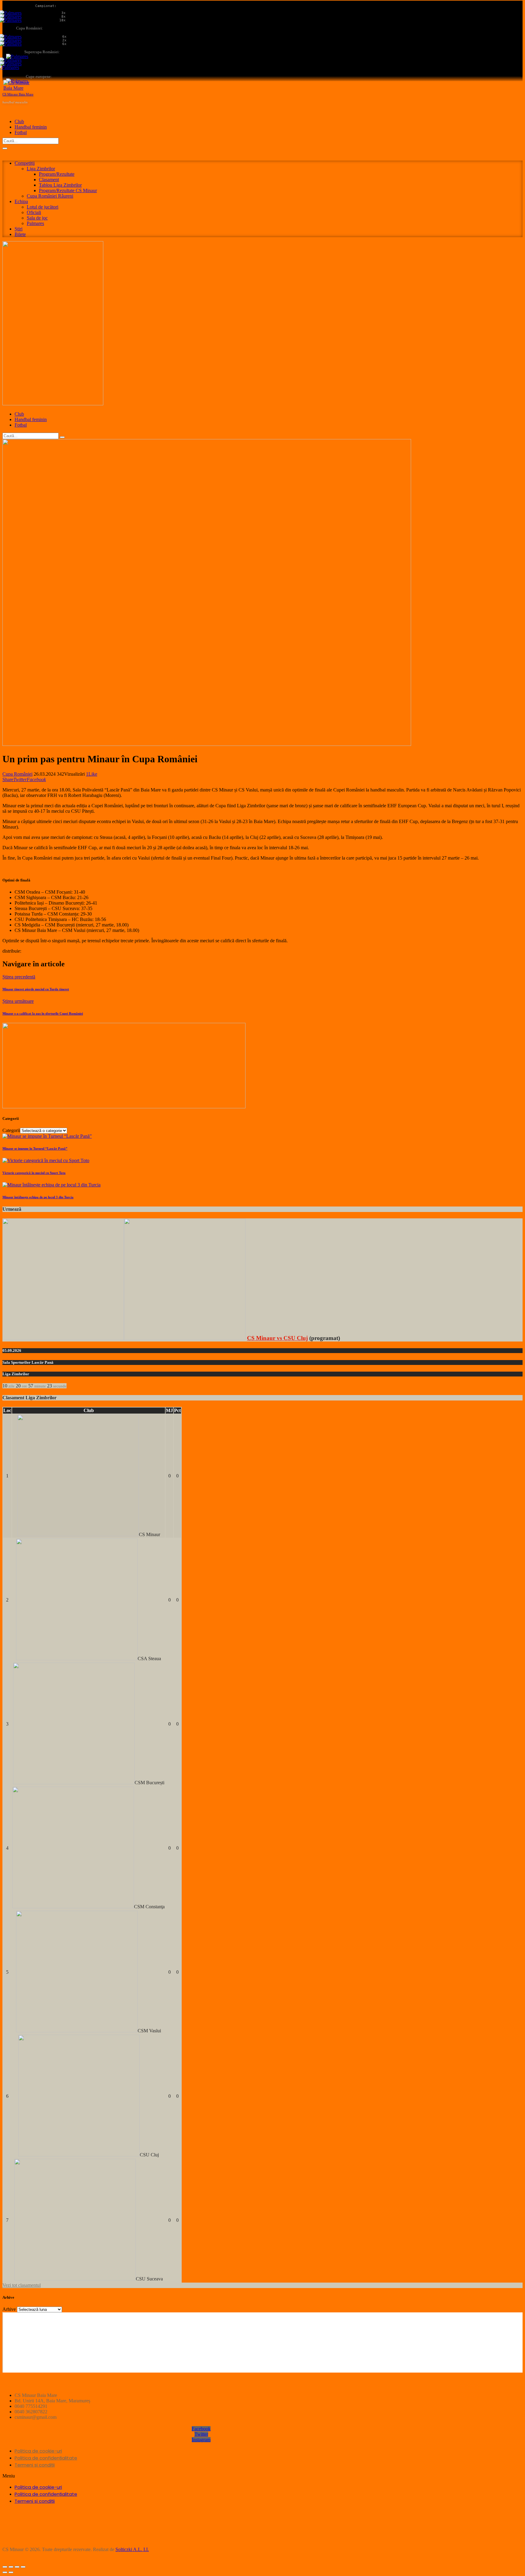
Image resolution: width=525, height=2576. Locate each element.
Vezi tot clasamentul (22, 2285)
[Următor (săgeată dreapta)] (11, 2572)
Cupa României (17, 774)
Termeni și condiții (35, 2465)
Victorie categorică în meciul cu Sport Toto (34, 1173)
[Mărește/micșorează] (23, 2567)
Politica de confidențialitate (46, 2458)
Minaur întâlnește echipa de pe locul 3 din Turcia (38, 1197)
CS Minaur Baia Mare (18, 94)
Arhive (9, 2309)
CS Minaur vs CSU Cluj (277, 1338)
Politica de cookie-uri (38, 2451)
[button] (201, 2476)
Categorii (11, 1130)
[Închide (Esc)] (5, 2567)
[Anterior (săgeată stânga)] (5, 2572)
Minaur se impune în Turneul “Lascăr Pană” (35, 1148)
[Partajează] (11, 2567)
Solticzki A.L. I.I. (132, 2549)
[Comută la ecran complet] (17, 2567)
